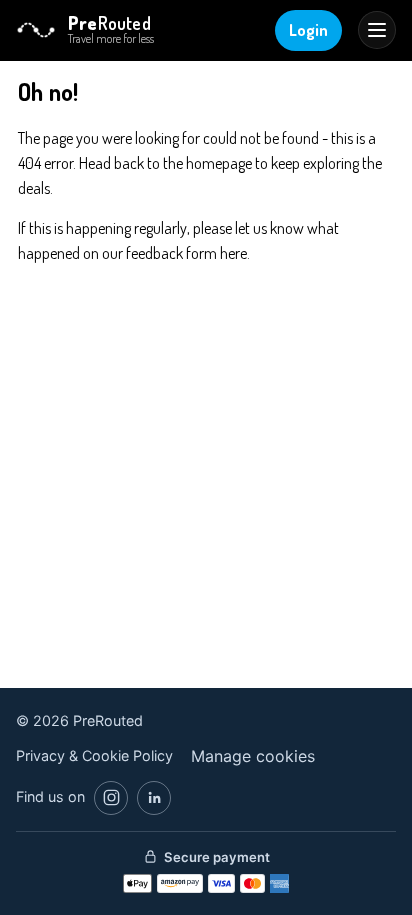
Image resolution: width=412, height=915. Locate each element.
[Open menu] (377, 30)
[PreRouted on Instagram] (111, 798)
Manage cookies (253, 756)
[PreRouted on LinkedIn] (154, 798)
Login (308, 30)
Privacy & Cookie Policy (94, 755)
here (233, 253)
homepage (219, 163)
